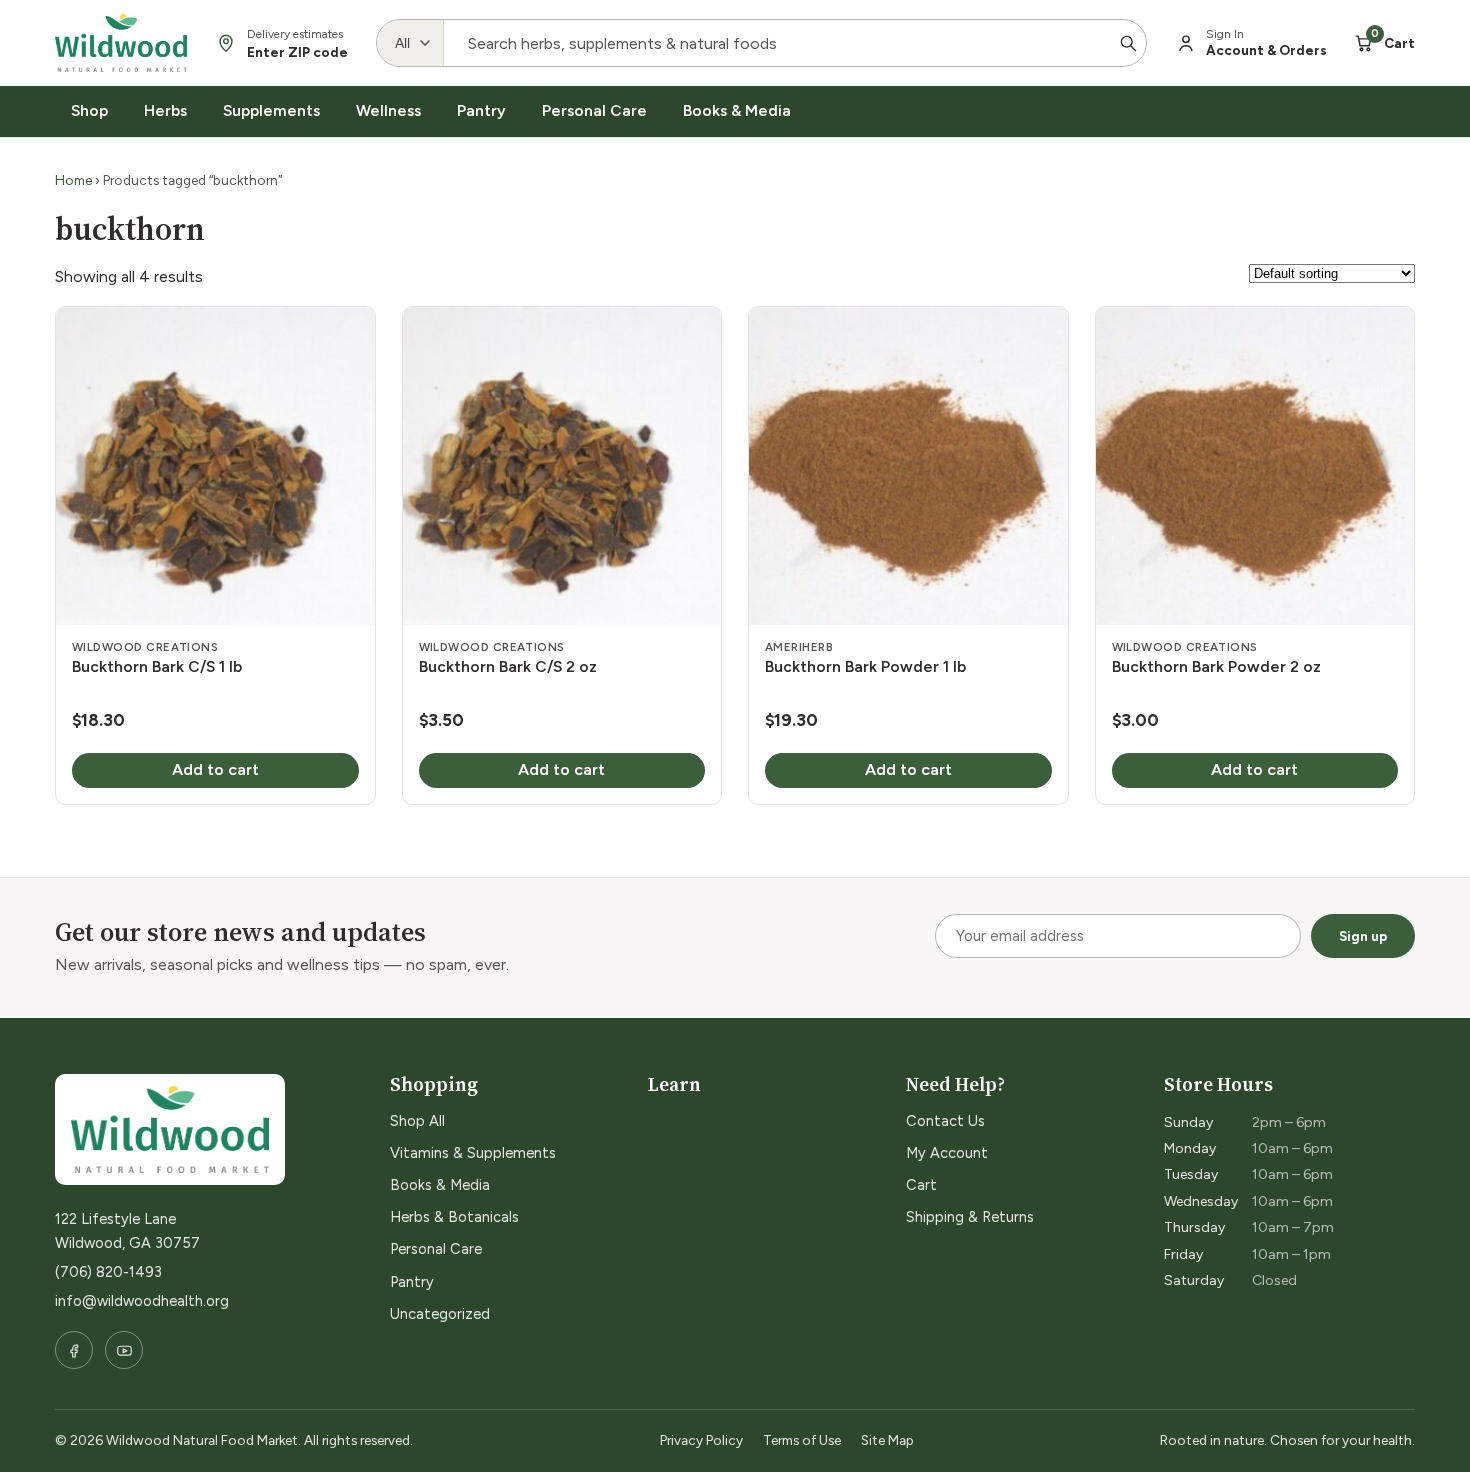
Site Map (887, 1440)
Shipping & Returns (970, 1217)
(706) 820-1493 (108, 1272)
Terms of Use (802, 1440)
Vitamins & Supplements (473, 1153)
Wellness (388, 110)
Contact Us (945, 1121)
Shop (89, 110)
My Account (947, 1153)
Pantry (481, 110)
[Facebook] (74, 1350)
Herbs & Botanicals (454, 1217)
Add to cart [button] (215, 769)
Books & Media (737, 110)
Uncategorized (440, 1314)
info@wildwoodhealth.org (142, 1301)
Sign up (1363, 936)
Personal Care (594, 110)
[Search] (1128, 43)
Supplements (271, 110)
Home (73, 180)
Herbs (165, 110)
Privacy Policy (701, 1440)
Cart (921, 1185)
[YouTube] (124, 1350)
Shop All (417, 1121)
